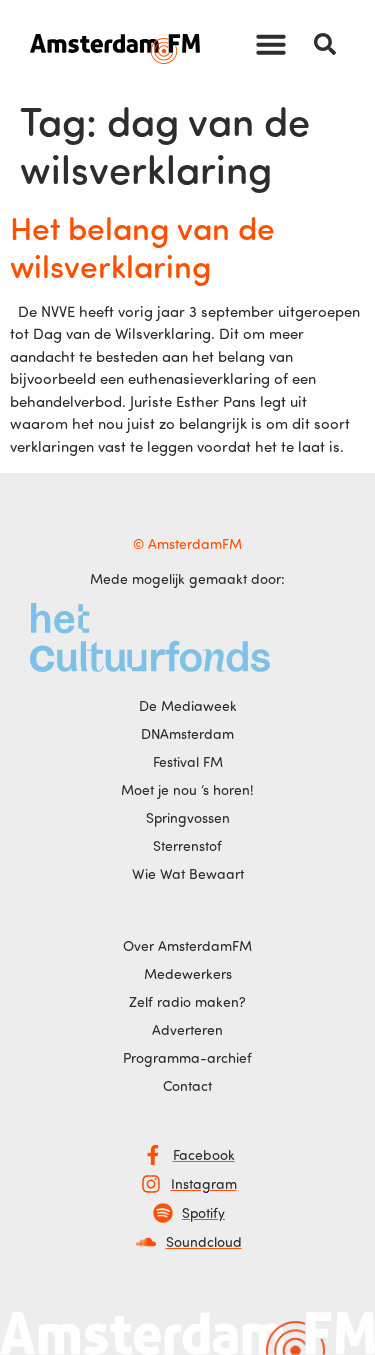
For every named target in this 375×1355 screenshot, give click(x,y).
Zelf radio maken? (187, 1001)
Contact (187, 1085)
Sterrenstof (187, 845)
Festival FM (188, 761)
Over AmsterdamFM (187, 945)
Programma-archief (187, 1057)
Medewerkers (188, 973)
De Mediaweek (188, 705)
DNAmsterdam (187, 733)
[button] (271, 44)
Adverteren (187, 1029)
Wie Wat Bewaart (188, 873)
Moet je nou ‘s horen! (187, 789)
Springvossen (188, 817)
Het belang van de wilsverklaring (142, 246)
